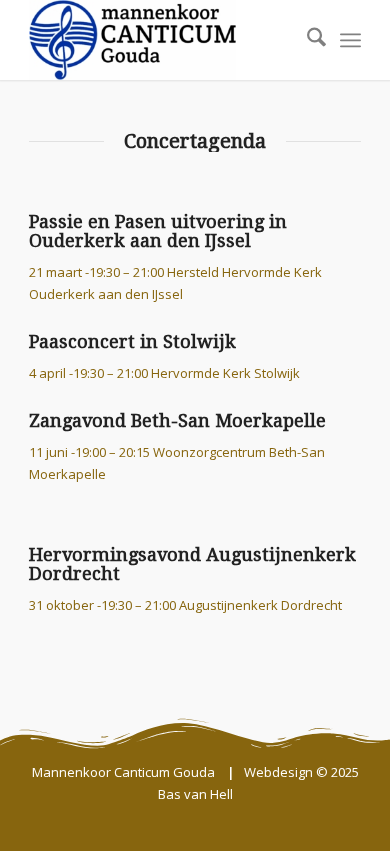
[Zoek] (306, 40)
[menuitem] (306, 40)
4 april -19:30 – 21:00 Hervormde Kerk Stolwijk (164, 373)
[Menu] (350, 40)
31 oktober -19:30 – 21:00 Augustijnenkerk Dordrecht (185, 605)
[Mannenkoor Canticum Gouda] (161, 40)
